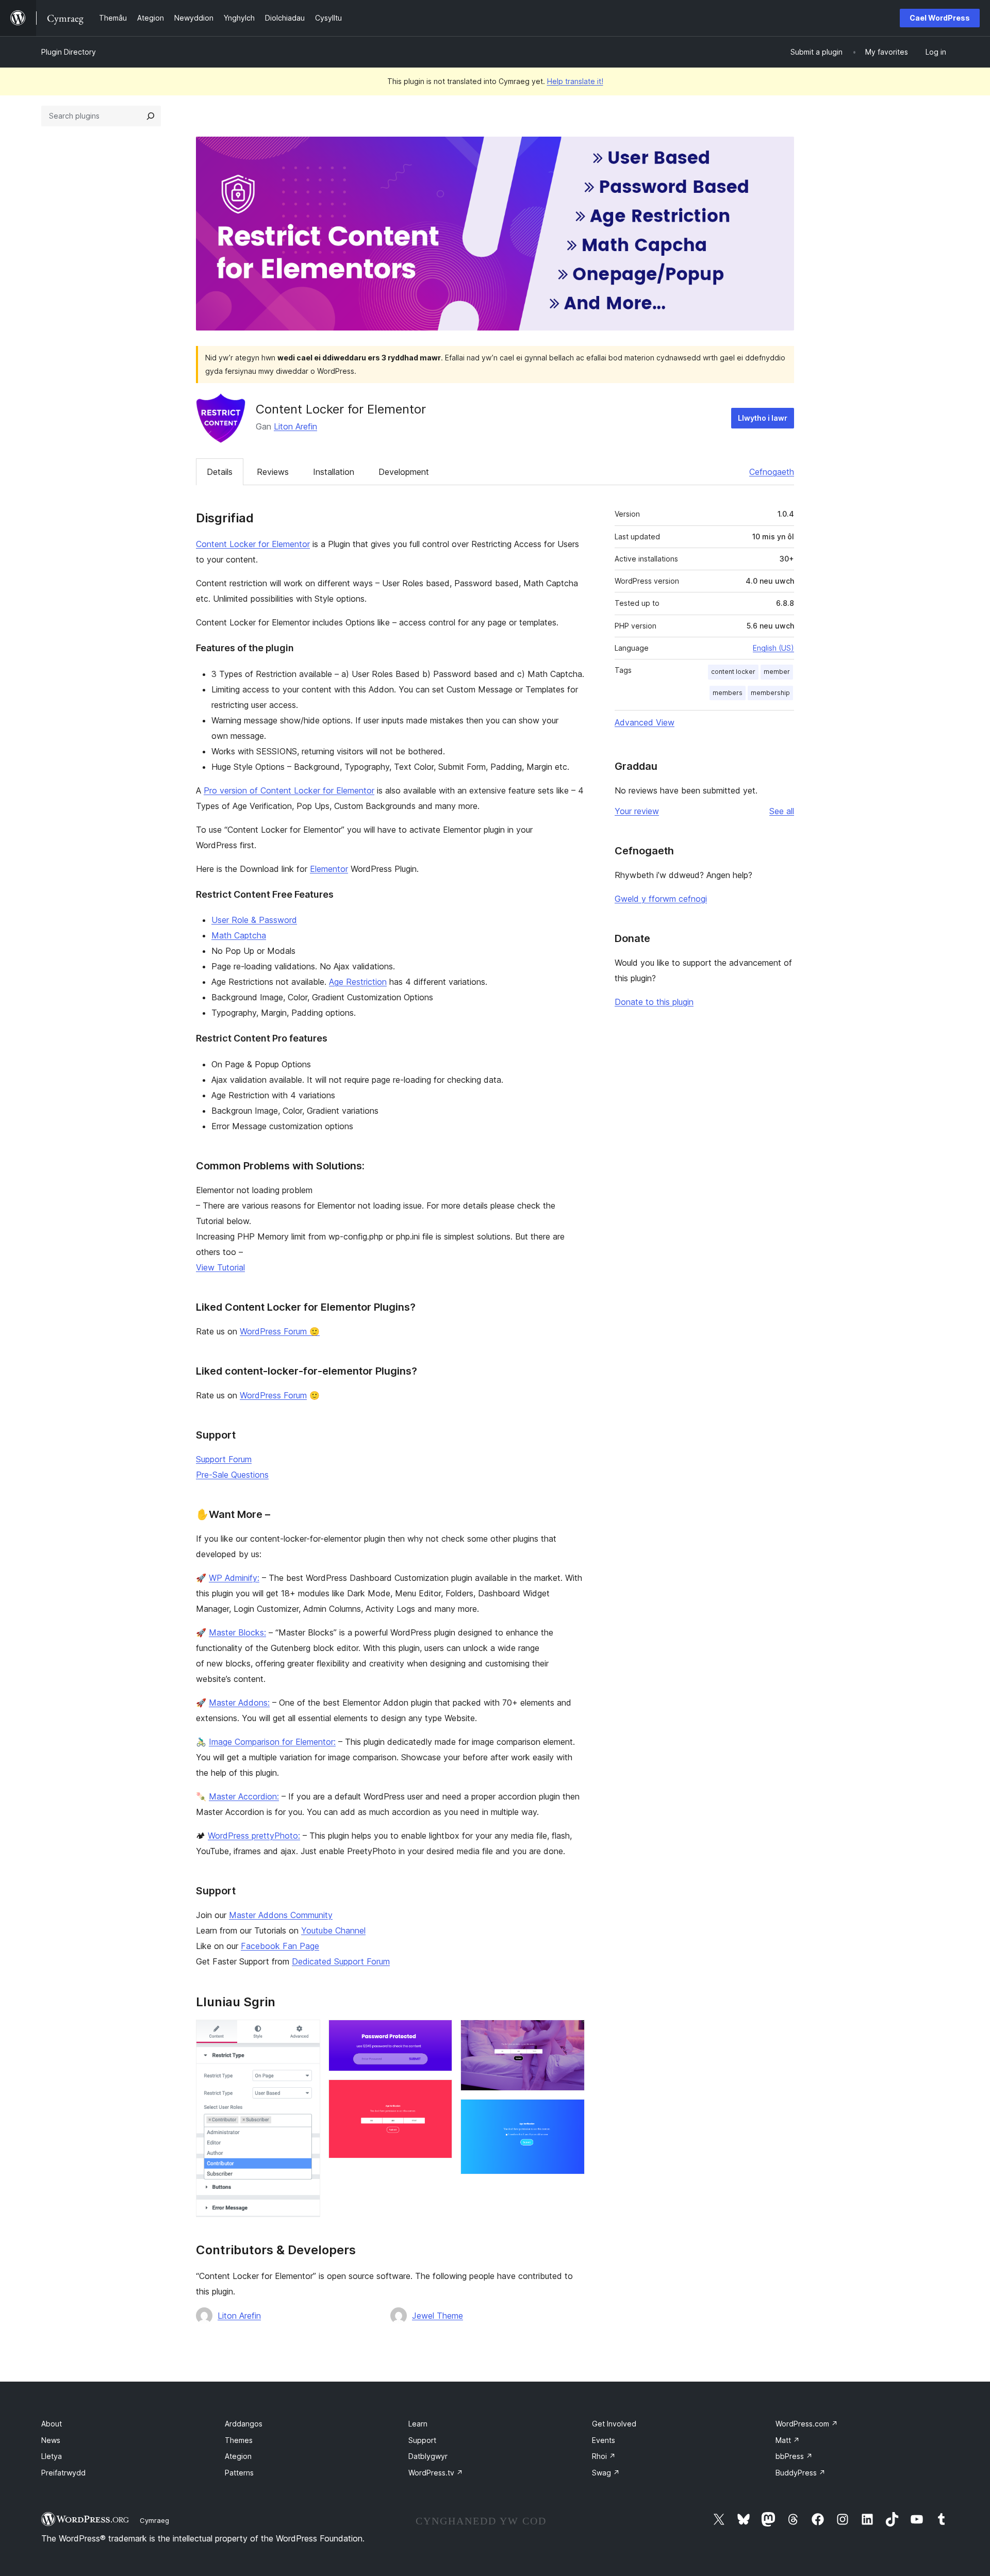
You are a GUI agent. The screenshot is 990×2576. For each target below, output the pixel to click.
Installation (334, 472)
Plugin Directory (69, 52)
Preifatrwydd (63, 2473)
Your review (637, 811)
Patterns (239, 2473)
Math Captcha (239, 935)
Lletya (52, 2456)
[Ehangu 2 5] (438, 2034)
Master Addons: (239, 1703)
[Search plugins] (151, 116)
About (52, 2424)
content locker (733, 672)
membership (770, 693)
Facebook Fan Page (280, 1946)
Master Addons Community (281, 1915)
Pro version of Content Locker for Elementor (289, 790)
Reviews (273, 472)
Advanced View (645, 722)
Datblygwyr (428, 2456)
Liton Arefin (295, 426)
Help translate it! (575, 81)
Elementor (329, 869)
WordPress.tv (436, 2473)
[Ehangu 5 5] (571, 2113)
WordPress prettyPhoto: (254, 1836)
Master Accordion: (244, 1796)
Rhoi (604, 2456)
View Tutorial (220, 1267)
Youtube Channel (333, 1930)
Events (604, 2440)
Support (422, 2440)
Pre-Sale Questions (232, 1475)
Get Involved (614, 2424)
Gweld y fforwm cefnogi (661, 899)
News (51, 2440)
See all (782, 811)
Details (220, 472)
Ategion (238, 2456)
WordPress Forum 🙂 (280, 1331)
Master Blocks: (237, 1632)
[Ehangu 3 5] (438, 2093)
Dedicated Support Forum (341, 1961)
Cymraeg (154, 2520)
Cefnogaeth (772, 472)
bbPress (794, 2456)
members (728, 693)
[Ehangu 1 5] (306, 2034)
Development (404, 472)
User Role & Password (254, 920)
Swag (606, 2473)
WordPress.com (807, 2424)
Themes (239, 2440)
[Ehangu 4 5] (571, 2034)
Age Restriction (358, 982)
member (777, 672)
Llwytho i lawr (763, 418)
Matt (788, 2440)
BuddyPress (801, 2473)
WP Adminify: (234, 1578)
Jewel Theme (438, 2316)
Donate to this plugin (654, 1002)
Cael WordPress (940, 18)
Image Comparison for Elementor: (272, 1742)
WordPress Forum (273, 1395)
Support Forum (224, 1459)
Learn (418, 2424)
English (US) (773, 648)
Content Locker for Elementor (253, 544)
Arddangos (244, 2424)
